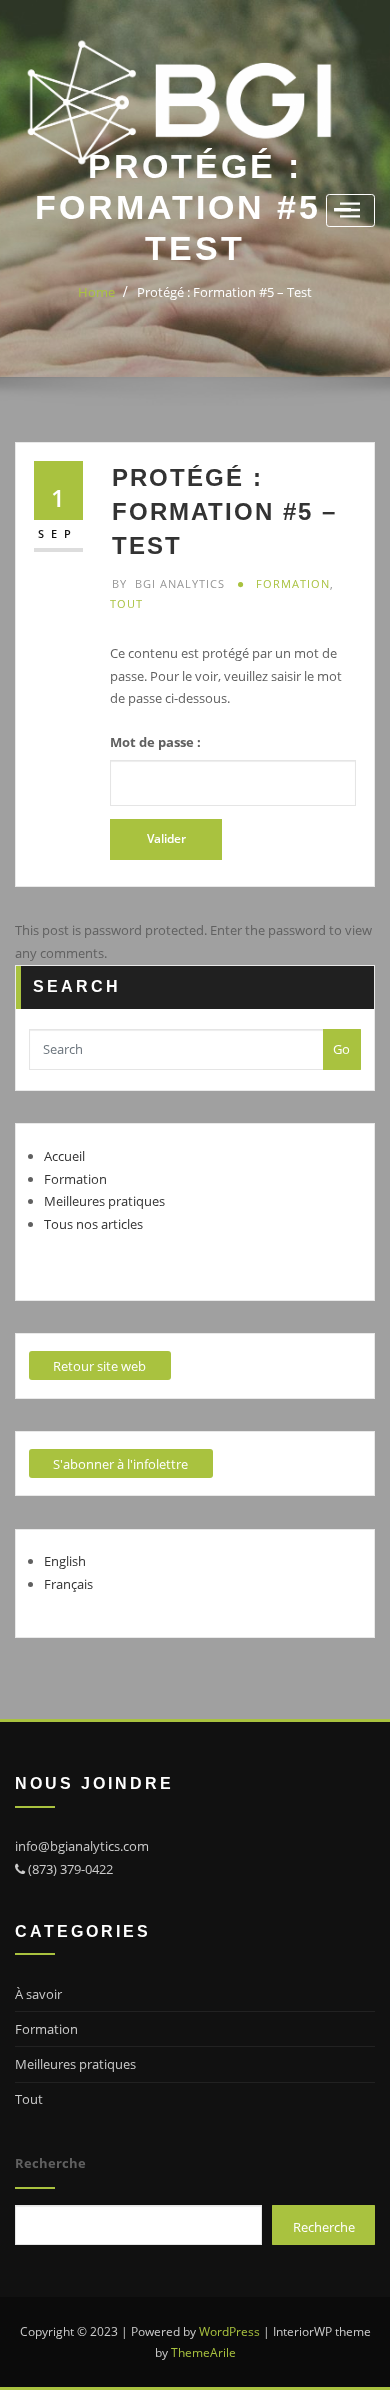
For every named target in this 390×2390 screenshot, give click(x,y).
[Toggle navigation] (350, 210)
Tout (126, 603)
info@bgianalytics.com (82, 1846)
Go (341, 1049)
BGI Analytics (168, 583)
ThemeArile (203, 2352)
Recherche (50, 2163)
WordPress (229, 2331)
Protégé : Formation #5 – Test (224, 292)
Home (96, 292)
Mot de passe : (155, 742)
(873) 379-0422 (69, 1869)
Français (68, 1584)
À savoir (38, 1994)
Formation (293, 583)
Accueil (64, 1156)
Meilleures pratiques (104, 1201)
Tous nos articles (93, 1224)
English (65, 1561)
